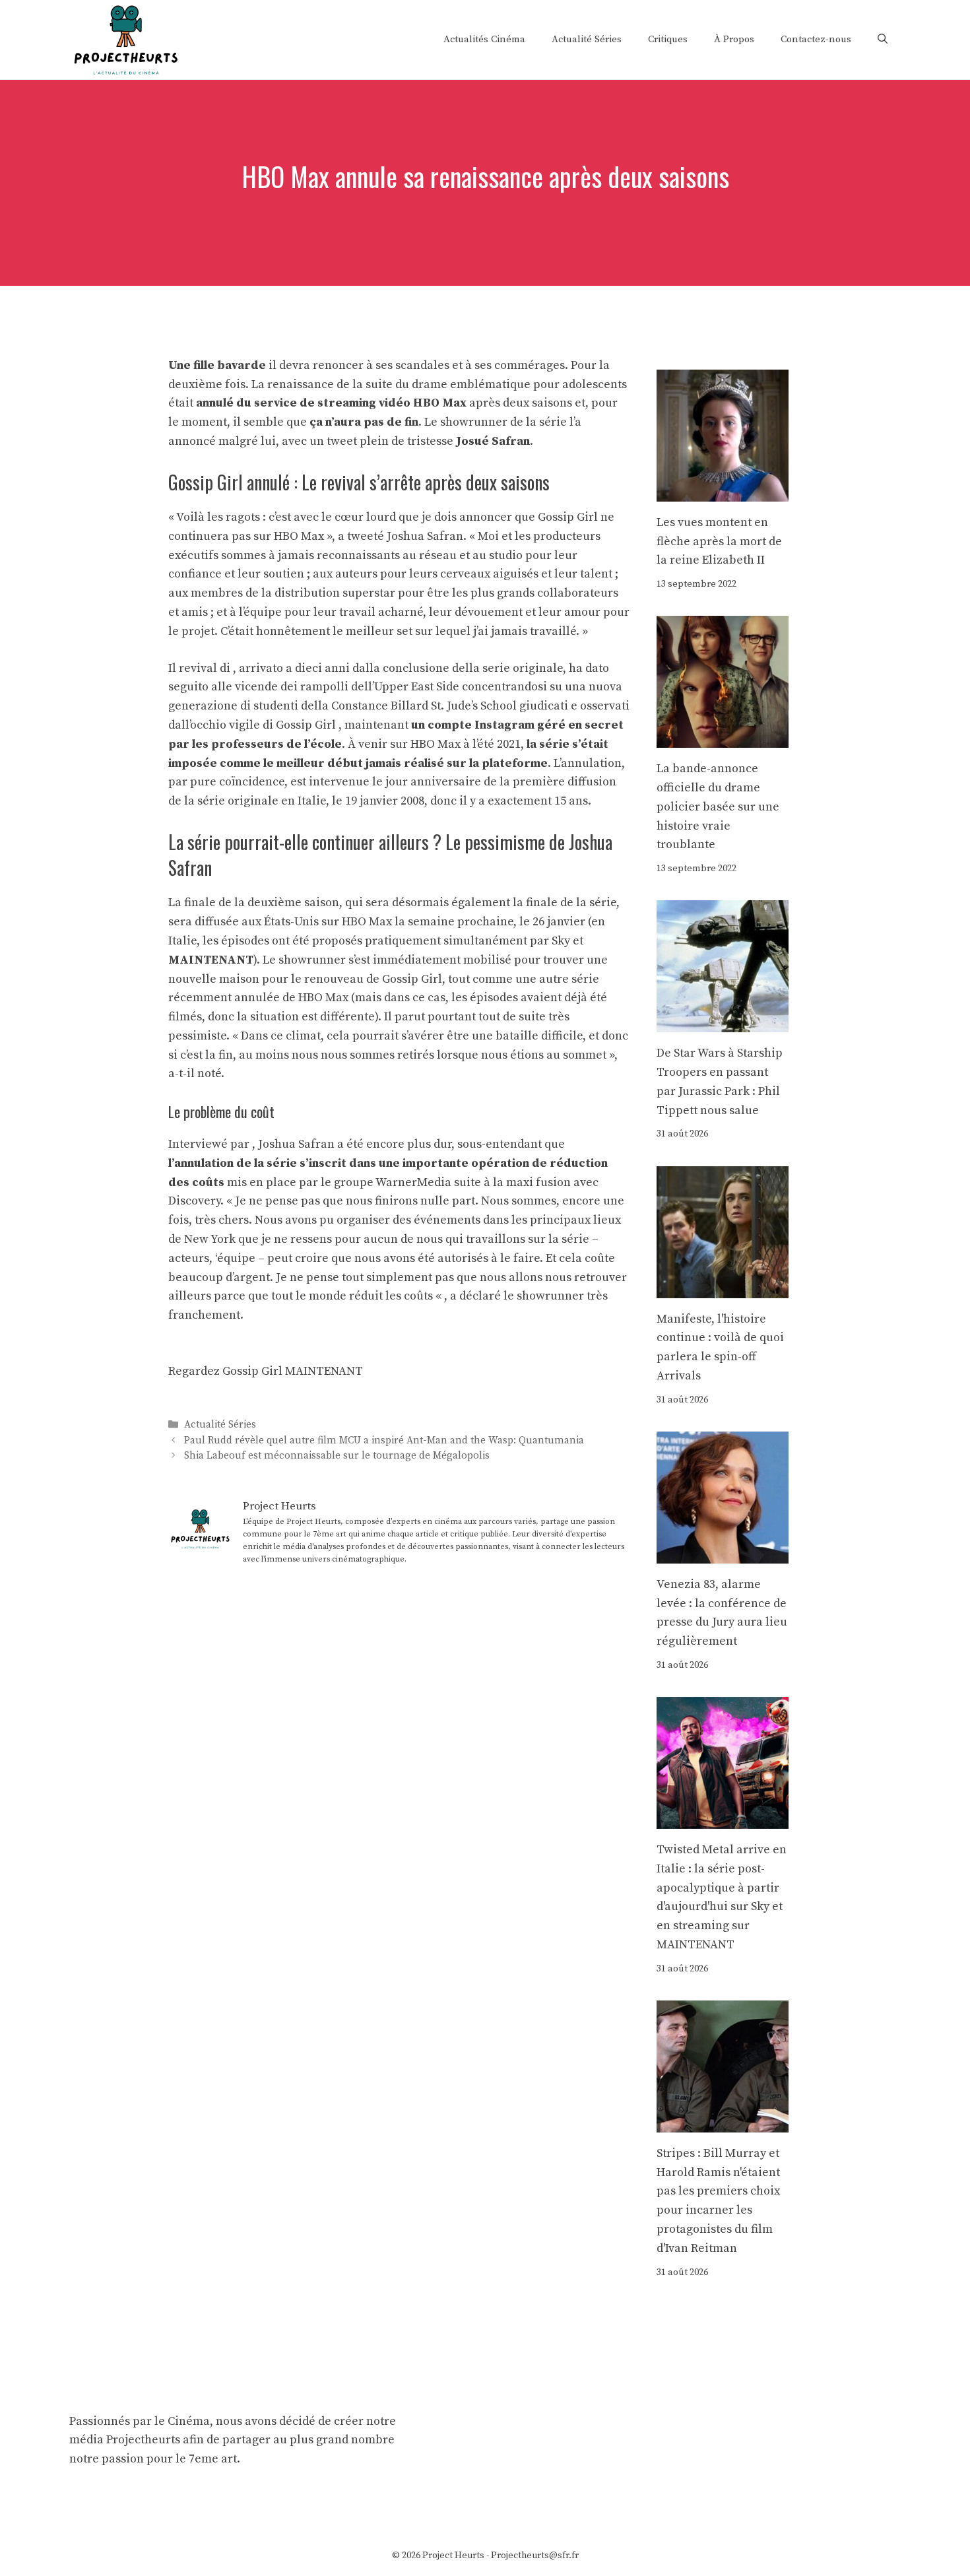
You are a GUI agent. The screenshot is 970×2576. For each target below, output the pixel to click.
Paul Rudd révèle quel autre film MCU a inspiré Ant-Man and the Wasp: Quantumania (384, 1440)
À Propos (734, 39)
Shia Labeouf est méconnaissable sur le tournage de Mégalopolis (337, 1456)
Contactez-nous (816, 39)
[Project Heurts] (125, 39)
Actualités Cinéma (484, 39)
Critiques (668, 39)
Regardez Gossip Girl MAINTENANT (266, 1371)
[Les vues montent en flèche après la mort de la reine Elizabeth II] (723, 491)
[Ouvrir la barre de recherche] (883, 40)
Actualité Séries (587, 39)
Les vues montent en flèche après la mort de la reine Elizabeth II (719, 542)
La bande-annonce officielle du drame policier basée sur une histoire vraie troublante (718, 807)
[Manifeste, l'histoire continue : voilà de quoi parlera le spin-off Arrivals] (723, 1288)
